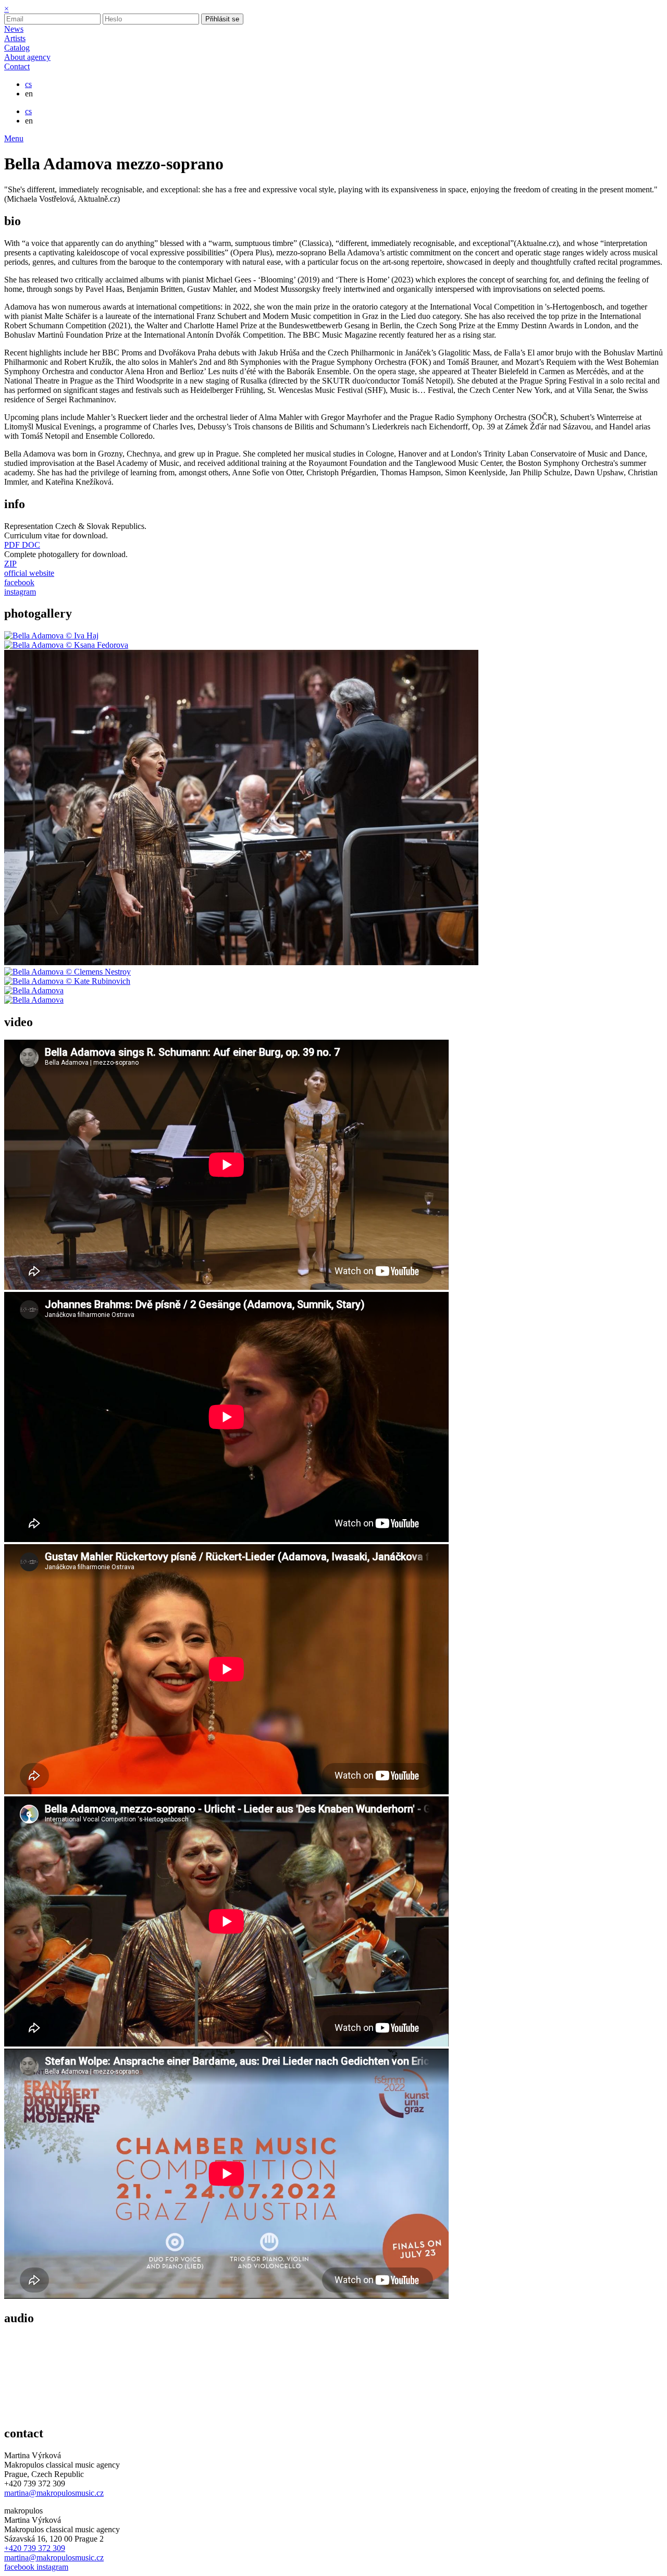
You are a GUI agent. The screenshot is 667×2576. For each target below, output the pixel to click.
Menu (14, 138)
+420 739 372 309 (35, 2548)
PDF (13, 545)
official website (29, 573)
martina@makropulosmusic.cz (54, 2493)
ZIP (10, 564)
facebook (19, 582)
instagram (20, 592)
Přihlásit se (222, 19)
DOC (31, 545)
